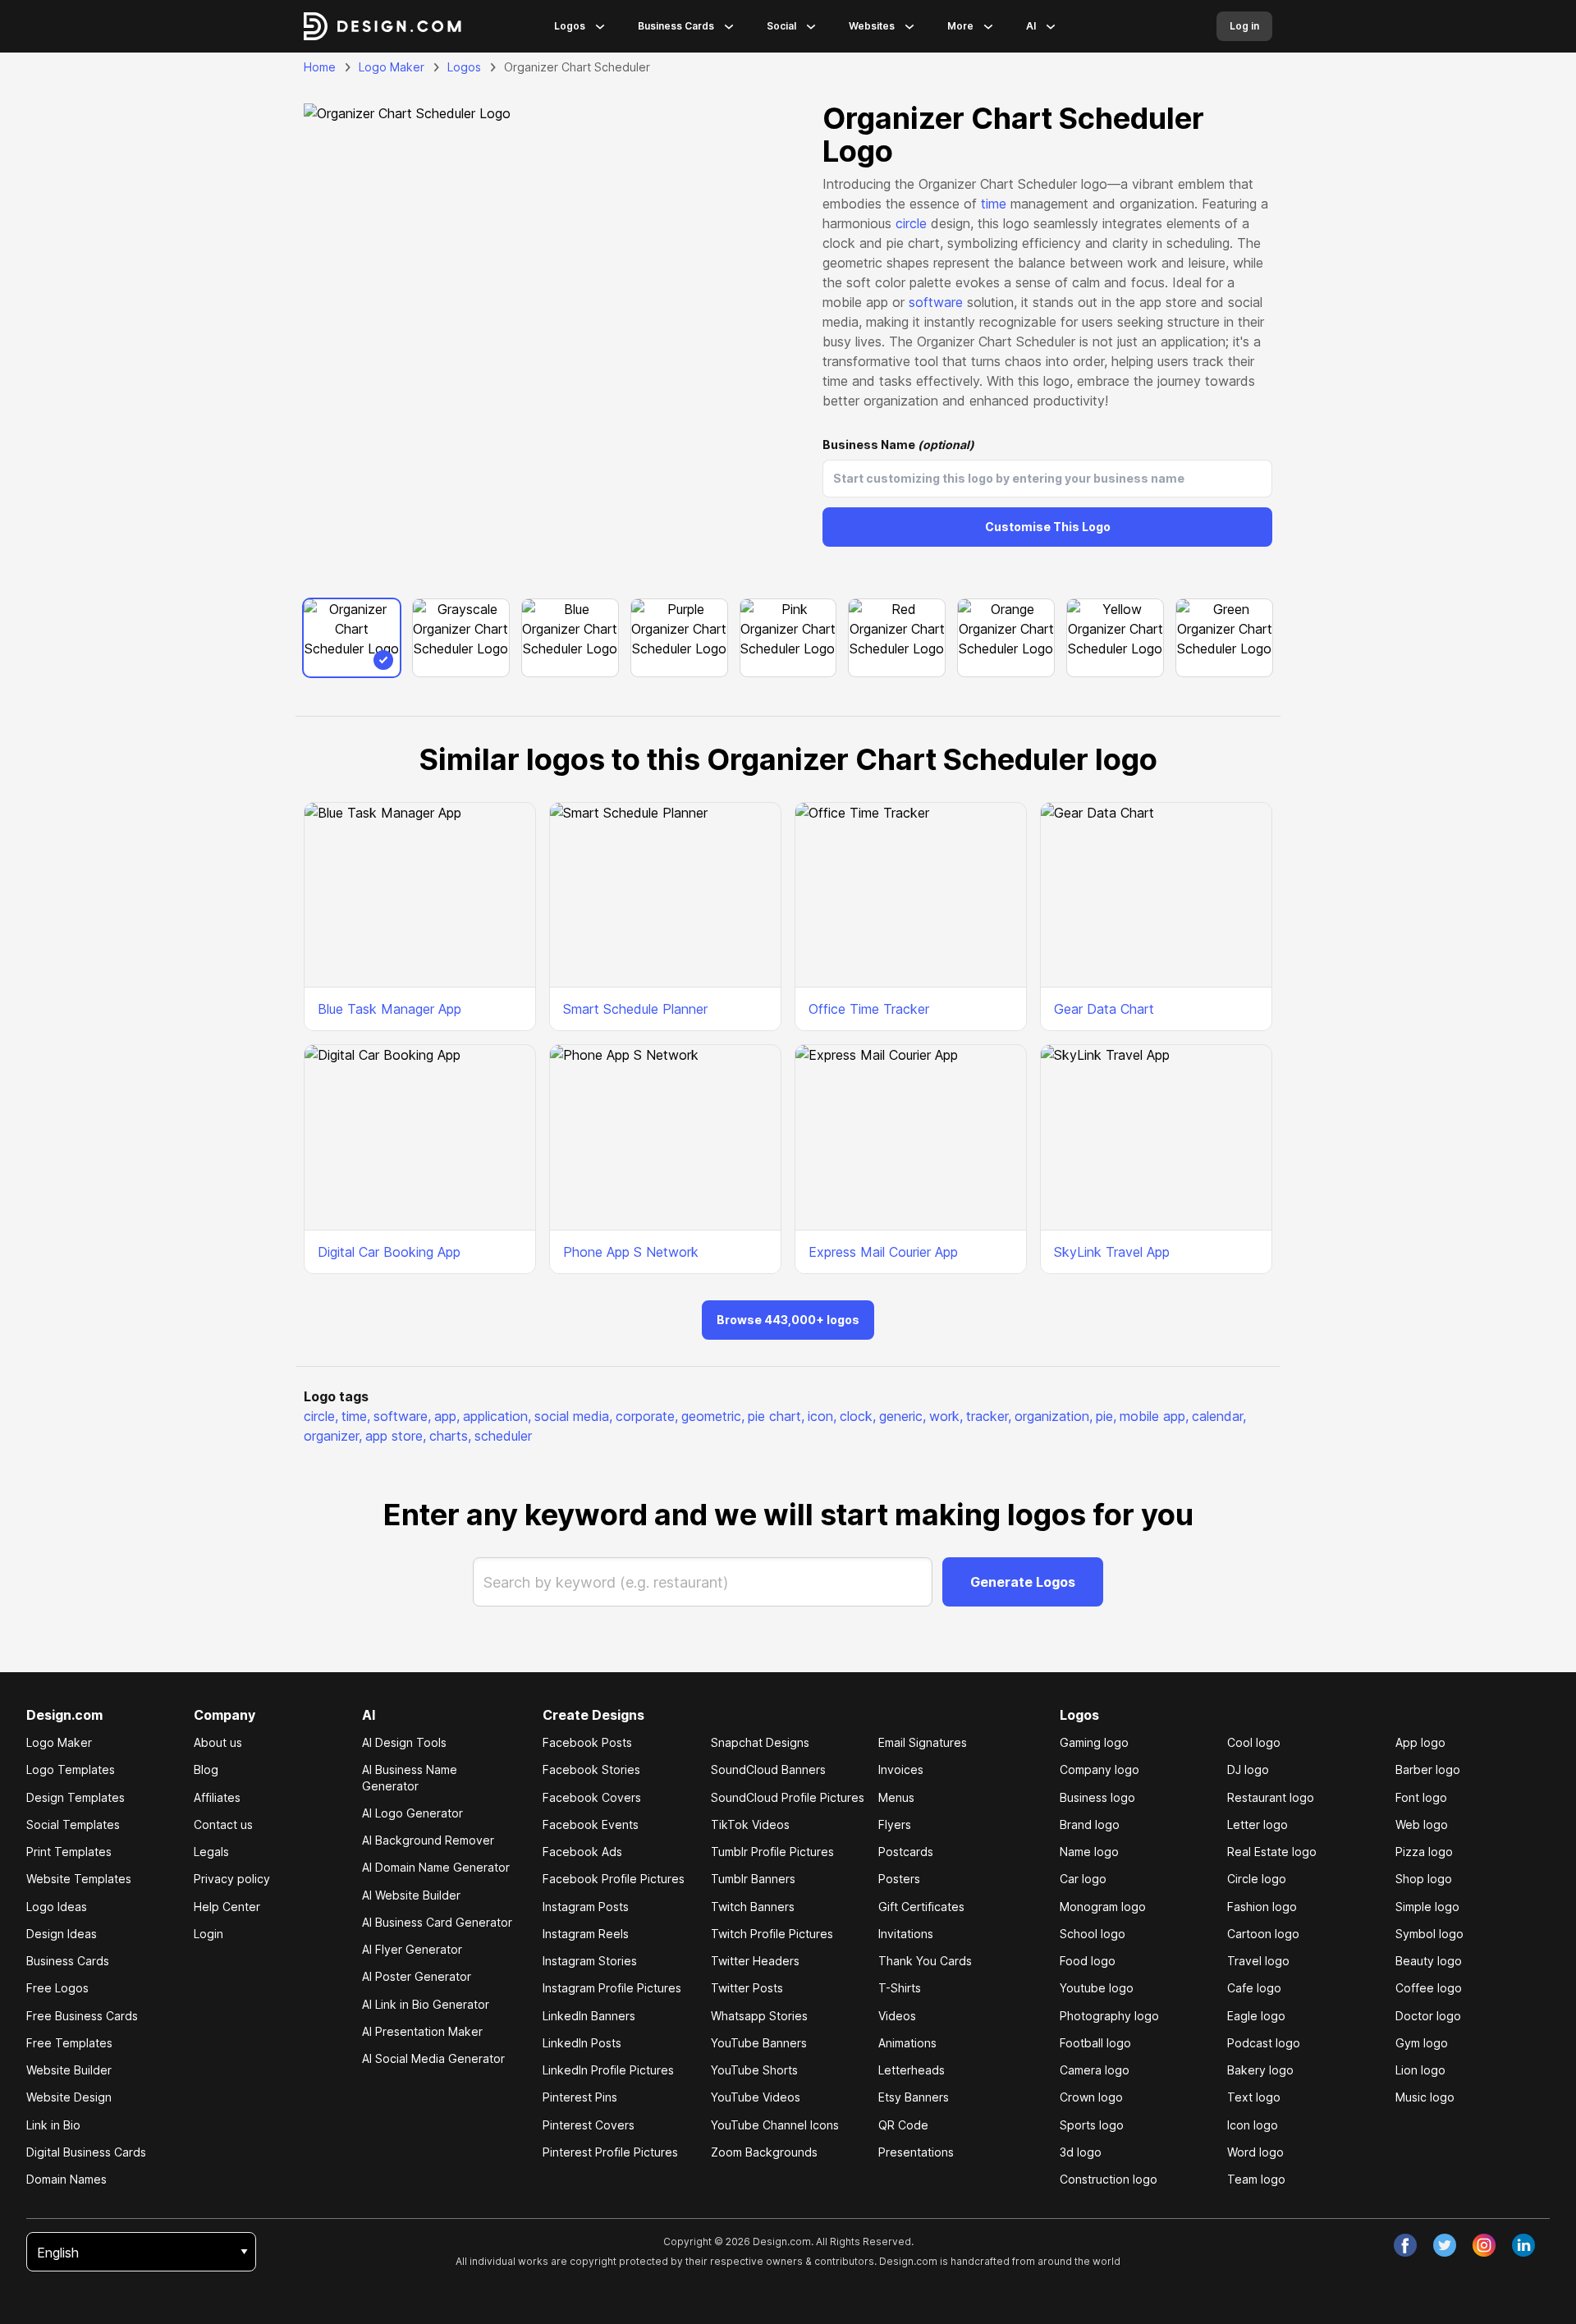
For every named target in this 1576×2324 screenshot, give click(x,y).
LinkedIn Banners (589, 2016)
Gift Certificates (921, 1907)
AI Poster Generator (417, 1976)
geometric (713, 1416)
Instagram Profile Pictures (612, 1988)
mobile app (1154, 1416)
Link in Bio (53, 2125)
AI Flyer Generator (412, 1949)
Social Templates (73, 1824)
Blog (206, 1769)
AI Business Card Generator (437, 1922)
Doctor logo (1428, 2016)
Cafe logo (1254, 1988)
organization (1054, 1416)
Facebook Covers (592, 1797)
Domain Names (66, 2179)
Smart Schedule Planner (635, 1009)
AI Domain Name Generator (436, 1867)
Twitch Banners (753, 1907)
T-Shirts (900, 1988)
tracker (989, 1416)
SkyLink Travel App (1112, 1252)
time (994, 204)
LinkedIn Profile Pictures (608, 2070)
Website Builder (69, 2070)
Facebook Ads (582, 1852)
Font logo (1421, 1797)
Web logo (1422, 1824)
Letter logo (1258, 1824)
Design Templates (76, 1797)
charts (450, 1436)
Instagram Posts (586, 1907)
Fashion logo (1262, 1907)
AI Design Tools (404, 1742)
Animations (907, 2043)
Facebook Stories (591, 1769)
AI (1031, 26)
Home (320, 67)
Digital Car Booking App (389, 1252)
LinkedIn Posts (582, 2043)
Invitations (906, 1934)
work (946, 1416)
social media (573, 1416)
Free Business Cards (82, 2016)
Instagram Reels (586, 1934)
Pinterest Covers (589, 2125)
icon (822, 1416)
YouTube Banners (759, 2043)
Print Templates (69, 1852)
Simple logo (1427, 1907)
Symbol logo (1429, 1934)
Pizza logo (1424, 1852)
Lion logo (1420, 2070)
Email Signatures (923, 1742)
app (447, 1416)
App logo (1420, 1742)
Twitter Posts (747, 1988)
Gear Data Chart (1104, 1009)
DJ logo (1248, 1769)
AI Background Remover (428, 1840)
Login (208, 1934)
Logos (570, 26)
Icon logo (1253, 2125)
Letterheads (912, 2070)
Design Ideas (62, 1934)
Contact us (223, 1824)
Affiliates (217, 1797)
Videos (897, 2016)
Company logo (1100, 1769)
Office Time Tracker (869, 1009)
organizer (333, 1436)
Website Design (69, 2097)
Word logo (1255, 2152)
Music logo (1425, 2097)
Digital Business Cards (86, 2152)
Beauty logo (1429, 1961)
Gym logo (1422, 2043)
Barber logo (1428, 1769)
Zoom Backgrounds (764, 2152)
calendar (1219, 1416)
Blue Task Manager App (389, 1009)
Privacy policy (232, 1879)
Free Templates (69, 2043)
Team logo (1256, 2179)
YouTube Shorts (754, 2070)
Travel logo (1258, 1961)
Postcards (906, 1852)
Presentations (916, 2152)
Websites (872, 26)
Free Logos (57, 1988)
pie (1106, 1416)
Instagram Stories (590, 1961)
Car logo (1083, 1879)
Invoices (901, 1769)
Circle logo (1257, 1879)
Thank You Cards (925, 1961)
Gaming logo (1094, 1742)
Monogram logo (1103, 1907)
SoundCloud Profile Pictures (788, 1797)
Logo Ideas (57, 1907)
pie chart (776, 1416)
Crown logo (1091, 2097)
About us (218, 1742)
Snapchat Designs (760, 1742)
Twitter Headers (755, 1961)
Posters (899, 1879)
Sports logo (1092, 2125)
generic (903, 1416)
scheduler (503, 1436)
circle (911, 223)
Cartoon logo (1263, 1934)
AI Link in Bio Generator (426, 2004)
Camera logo (1095, 2070)
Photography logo (1109, 2016)
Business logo (1097, 1797)
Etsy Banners (914, 2097)
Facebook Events (591, 1824)
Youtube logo (1097, 1988)
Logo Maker (392, 67)
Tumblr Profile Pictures (772, 1852)
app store (396, 1436)
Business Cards (676, 26)
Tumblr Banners (753, 1879)
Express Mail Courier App (883, 1252)
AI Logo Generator (412, 1813)
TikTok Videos (750, 1824)
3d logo (1081, 2152)
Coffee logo (1429, 1988)
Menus (896, 1797)
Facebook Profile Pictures (614, 1879)
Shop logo (1424, 1879)
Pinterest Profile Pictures (610, 2152)
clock (858, 1416)
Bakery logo (1260, 2070)
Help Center (227, 1907)
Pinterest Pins (580, 2097)
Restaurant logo (1271, 1797)
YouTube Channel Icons (775, 2125)
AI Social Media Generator (433, 2058)
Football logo (1095, 2043)
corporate (647, 1416)
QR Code (903, 2125)
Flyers (895, 1824)
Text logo (1254, 2097)
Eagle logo (1256, 2016)
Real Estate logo (1272, 1852)
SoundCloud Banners (768, 1769)
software (936, 302)
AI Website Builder (411, 1895)
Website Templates (79, 1879)
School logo (1093, 1934)
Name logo (1089, 1852)
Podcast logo (1264, 2043)
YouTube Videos (756, 2097)
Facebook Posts (587, 1742)
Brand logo (1090, 1824)
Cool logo (1254, 1742)
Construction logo (1109, 2179)
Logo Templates (71, 1769)
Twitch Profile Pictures (772, 1934)
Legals (211, 1852)
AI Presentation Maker (422, 2031)
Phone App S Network (631, 1252)
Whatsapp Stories (759, 2016)
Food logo (1088, 1961)
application (497, 1416)
